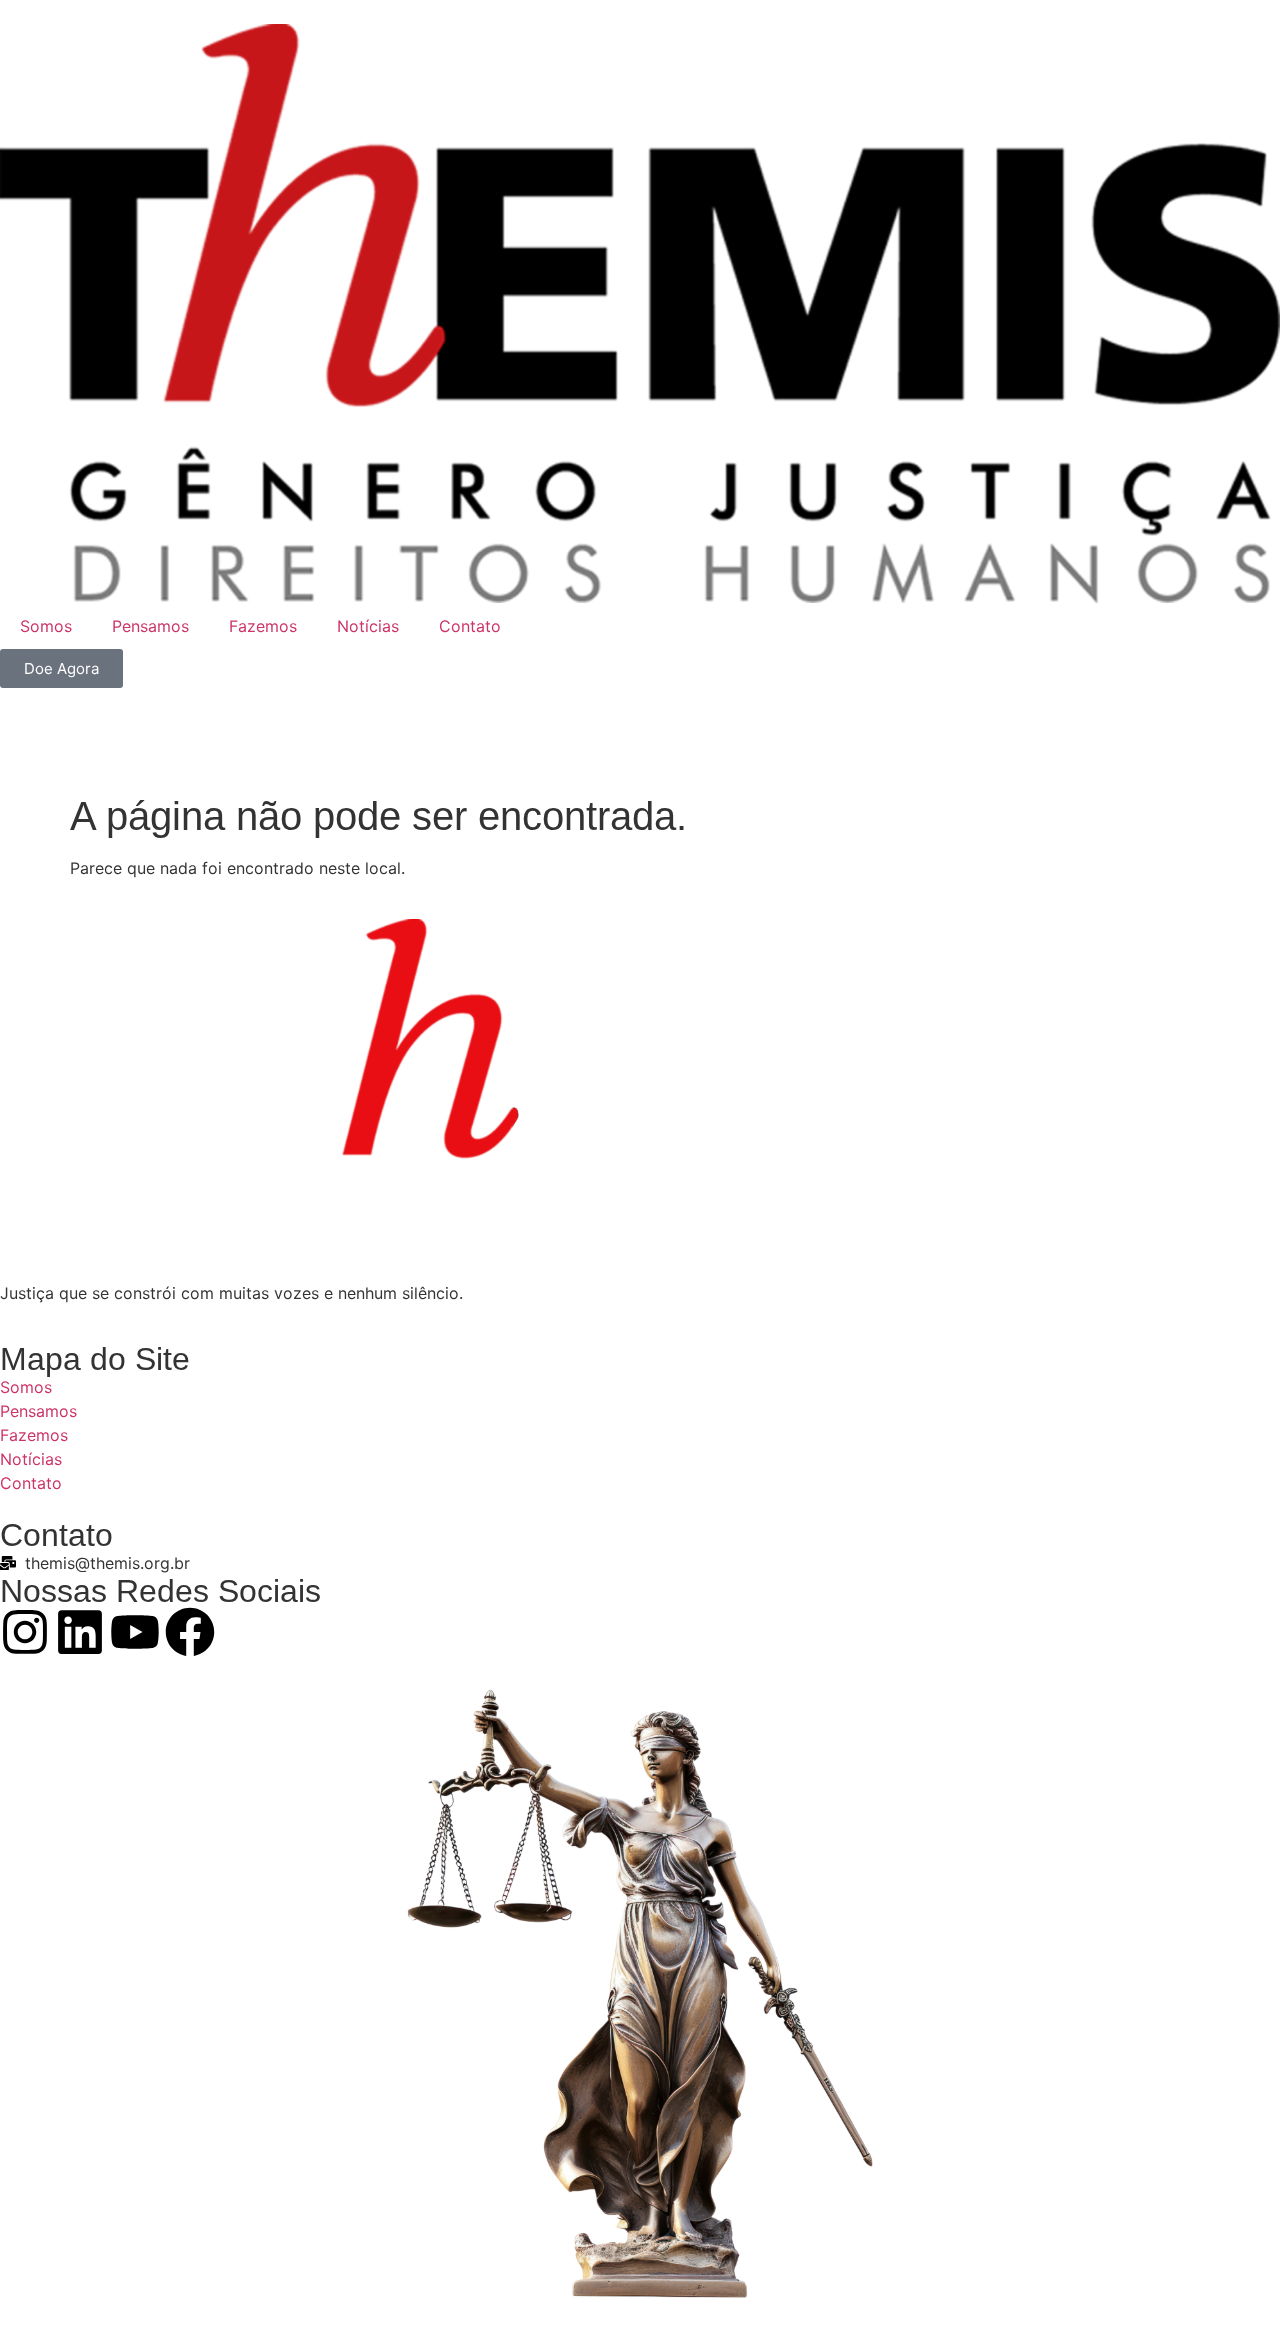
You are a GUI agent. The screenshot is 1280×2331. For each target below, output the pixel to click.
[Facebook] (190, 1632)
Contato (470, 626)
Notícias (368, 626)
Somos (46, 626)
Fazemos (263, 626)
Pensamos (150, 626)
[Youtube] (135, 1632)
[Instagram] (25, 1632)
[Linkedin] (80, 1632)
